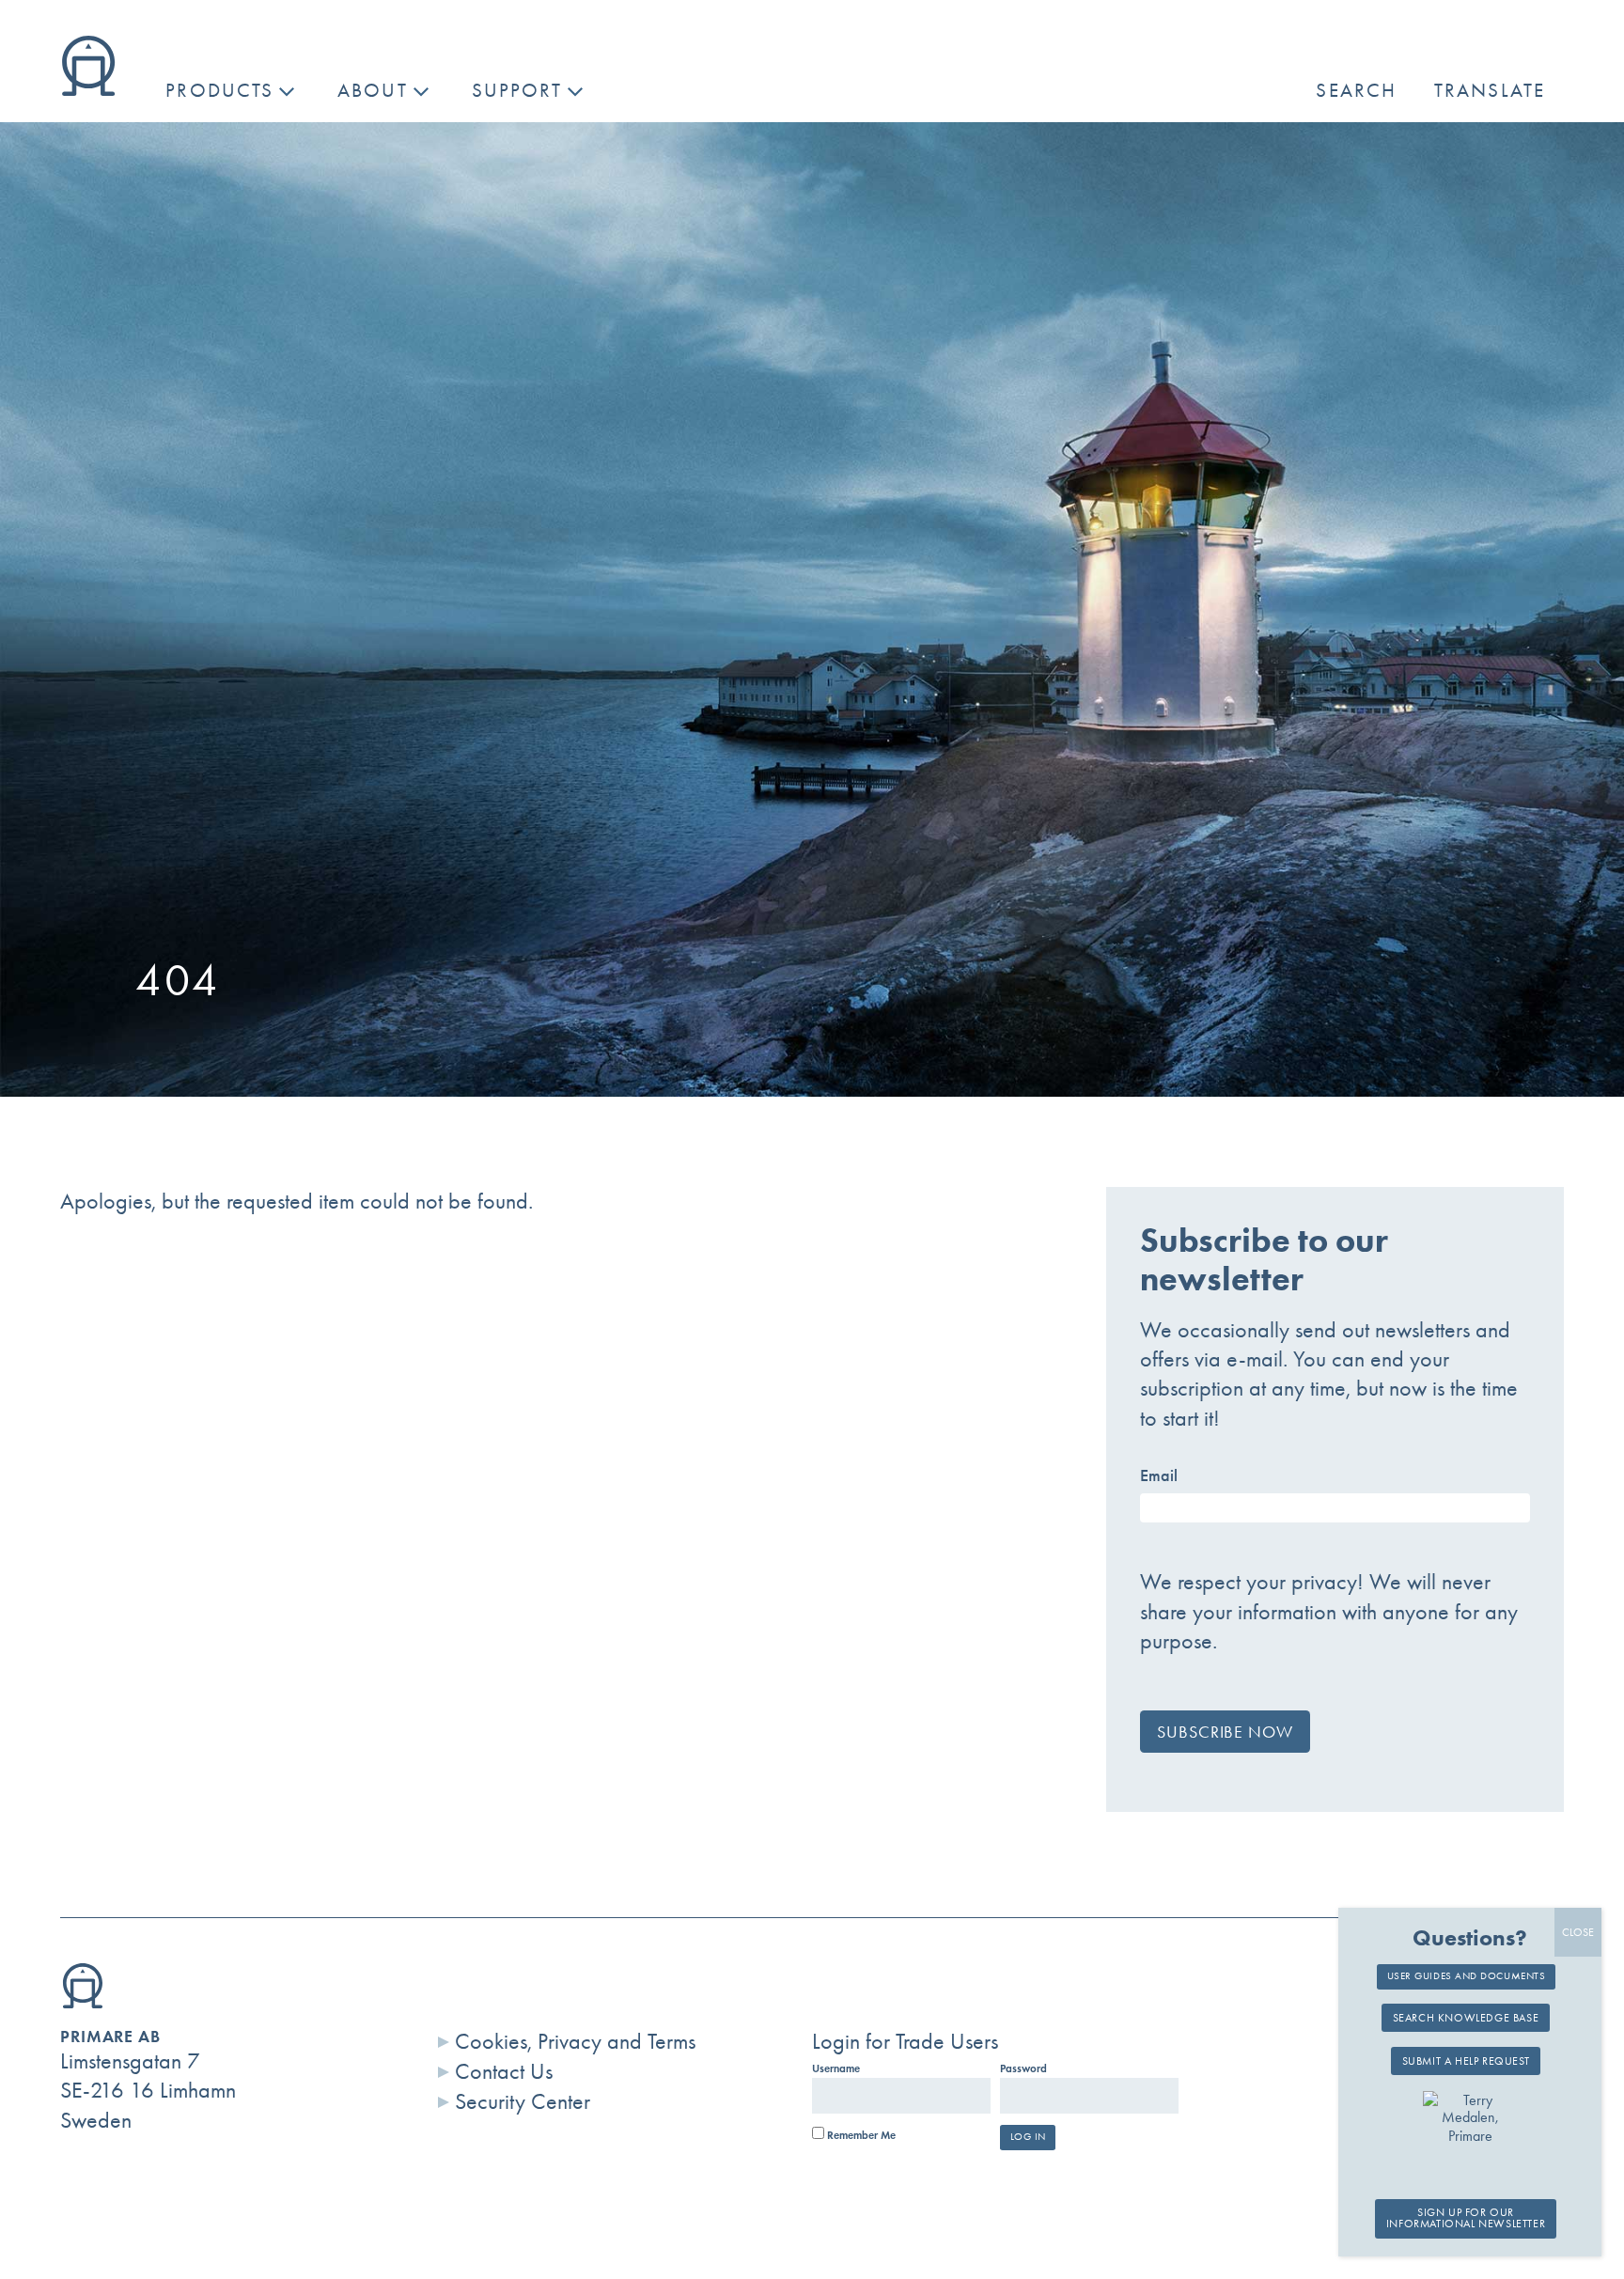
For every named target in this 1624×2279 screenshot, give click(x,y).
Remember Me (860, 2135)
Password (1023, 2068)
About (373, 90)
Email (1159, 1475)
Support (517, 90)
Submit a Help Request (1466, 2061)
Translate (1490, 90)
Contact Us (504, 2071)
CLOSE (1578, 1932)
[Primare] (88, 88)
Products (219, 90)
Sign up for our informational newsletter (1466, 2219)
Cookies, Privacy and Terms (575, 2041)
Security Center (523, 2101)
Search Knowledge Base (1466, 2018)
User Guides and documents (1467, 1976)
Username (836, 2068)
